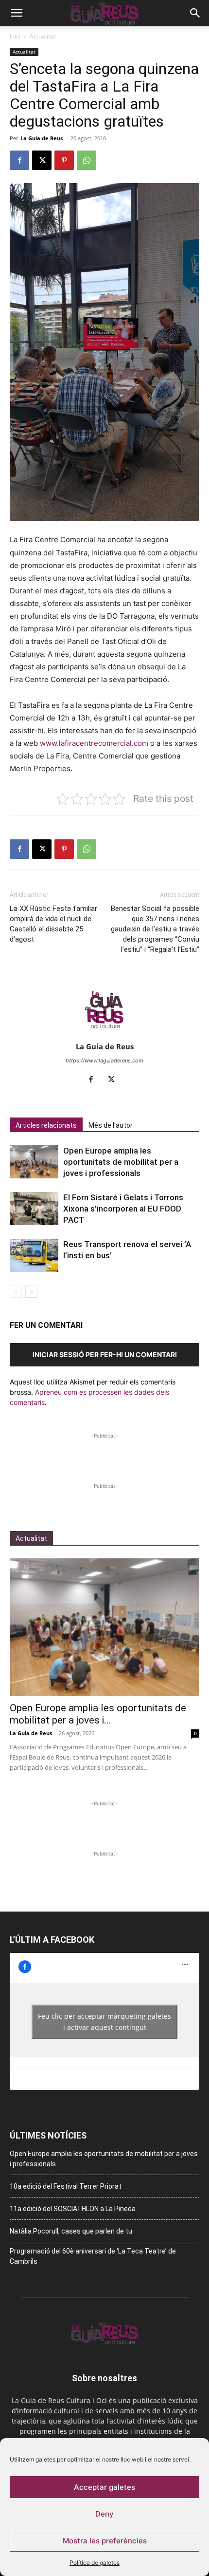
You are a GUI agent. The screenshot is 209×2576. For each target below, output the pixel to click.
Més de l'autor (111, 1125)
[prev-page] (16, 1292)
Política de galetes (95, 2563)
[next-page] (31, 1292)
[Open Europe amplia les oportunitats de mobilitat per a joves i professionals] (34, 1162)
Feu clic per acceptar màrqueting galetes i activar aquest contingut (104, 2022)
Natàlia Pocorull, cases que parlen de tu (71, 2231)
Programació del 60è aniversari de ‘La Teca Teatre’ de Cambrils (93, 2256)
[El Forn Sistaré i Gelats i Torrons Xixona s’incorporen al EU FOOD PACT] (34, 1209)
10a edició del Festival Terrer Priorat (66, 2186)
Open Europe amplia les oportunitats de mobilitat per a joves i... (98, 1714)
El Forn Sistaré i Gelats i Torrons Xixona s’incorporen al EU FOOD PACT (123, 1209)
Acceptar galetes (104, 2487)
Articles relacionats (46, 1125)
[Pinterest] (64, 160)
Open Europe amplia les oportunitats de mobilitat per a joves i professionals (121, 1162)
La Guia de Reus (42, 138)
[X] (42, 160)
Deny (104, 2514)
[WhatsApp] (87, 160)
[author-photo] (104, 1033)
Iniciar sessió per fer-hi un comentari (105, 1354)
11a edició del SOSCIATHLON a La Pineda (73, 2209)
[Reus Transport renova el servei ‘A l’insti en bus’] (34, 1256)
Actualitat (43, 36)
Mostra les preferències (105, 2541)
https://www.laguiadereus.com (104, 1061)
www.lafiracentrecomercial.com (94, 743)
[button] (17, 13)
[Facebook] (19, 160)
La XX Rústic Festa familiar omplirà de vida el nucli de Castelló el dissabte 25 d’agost (53, 924)
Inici (15, 36)
